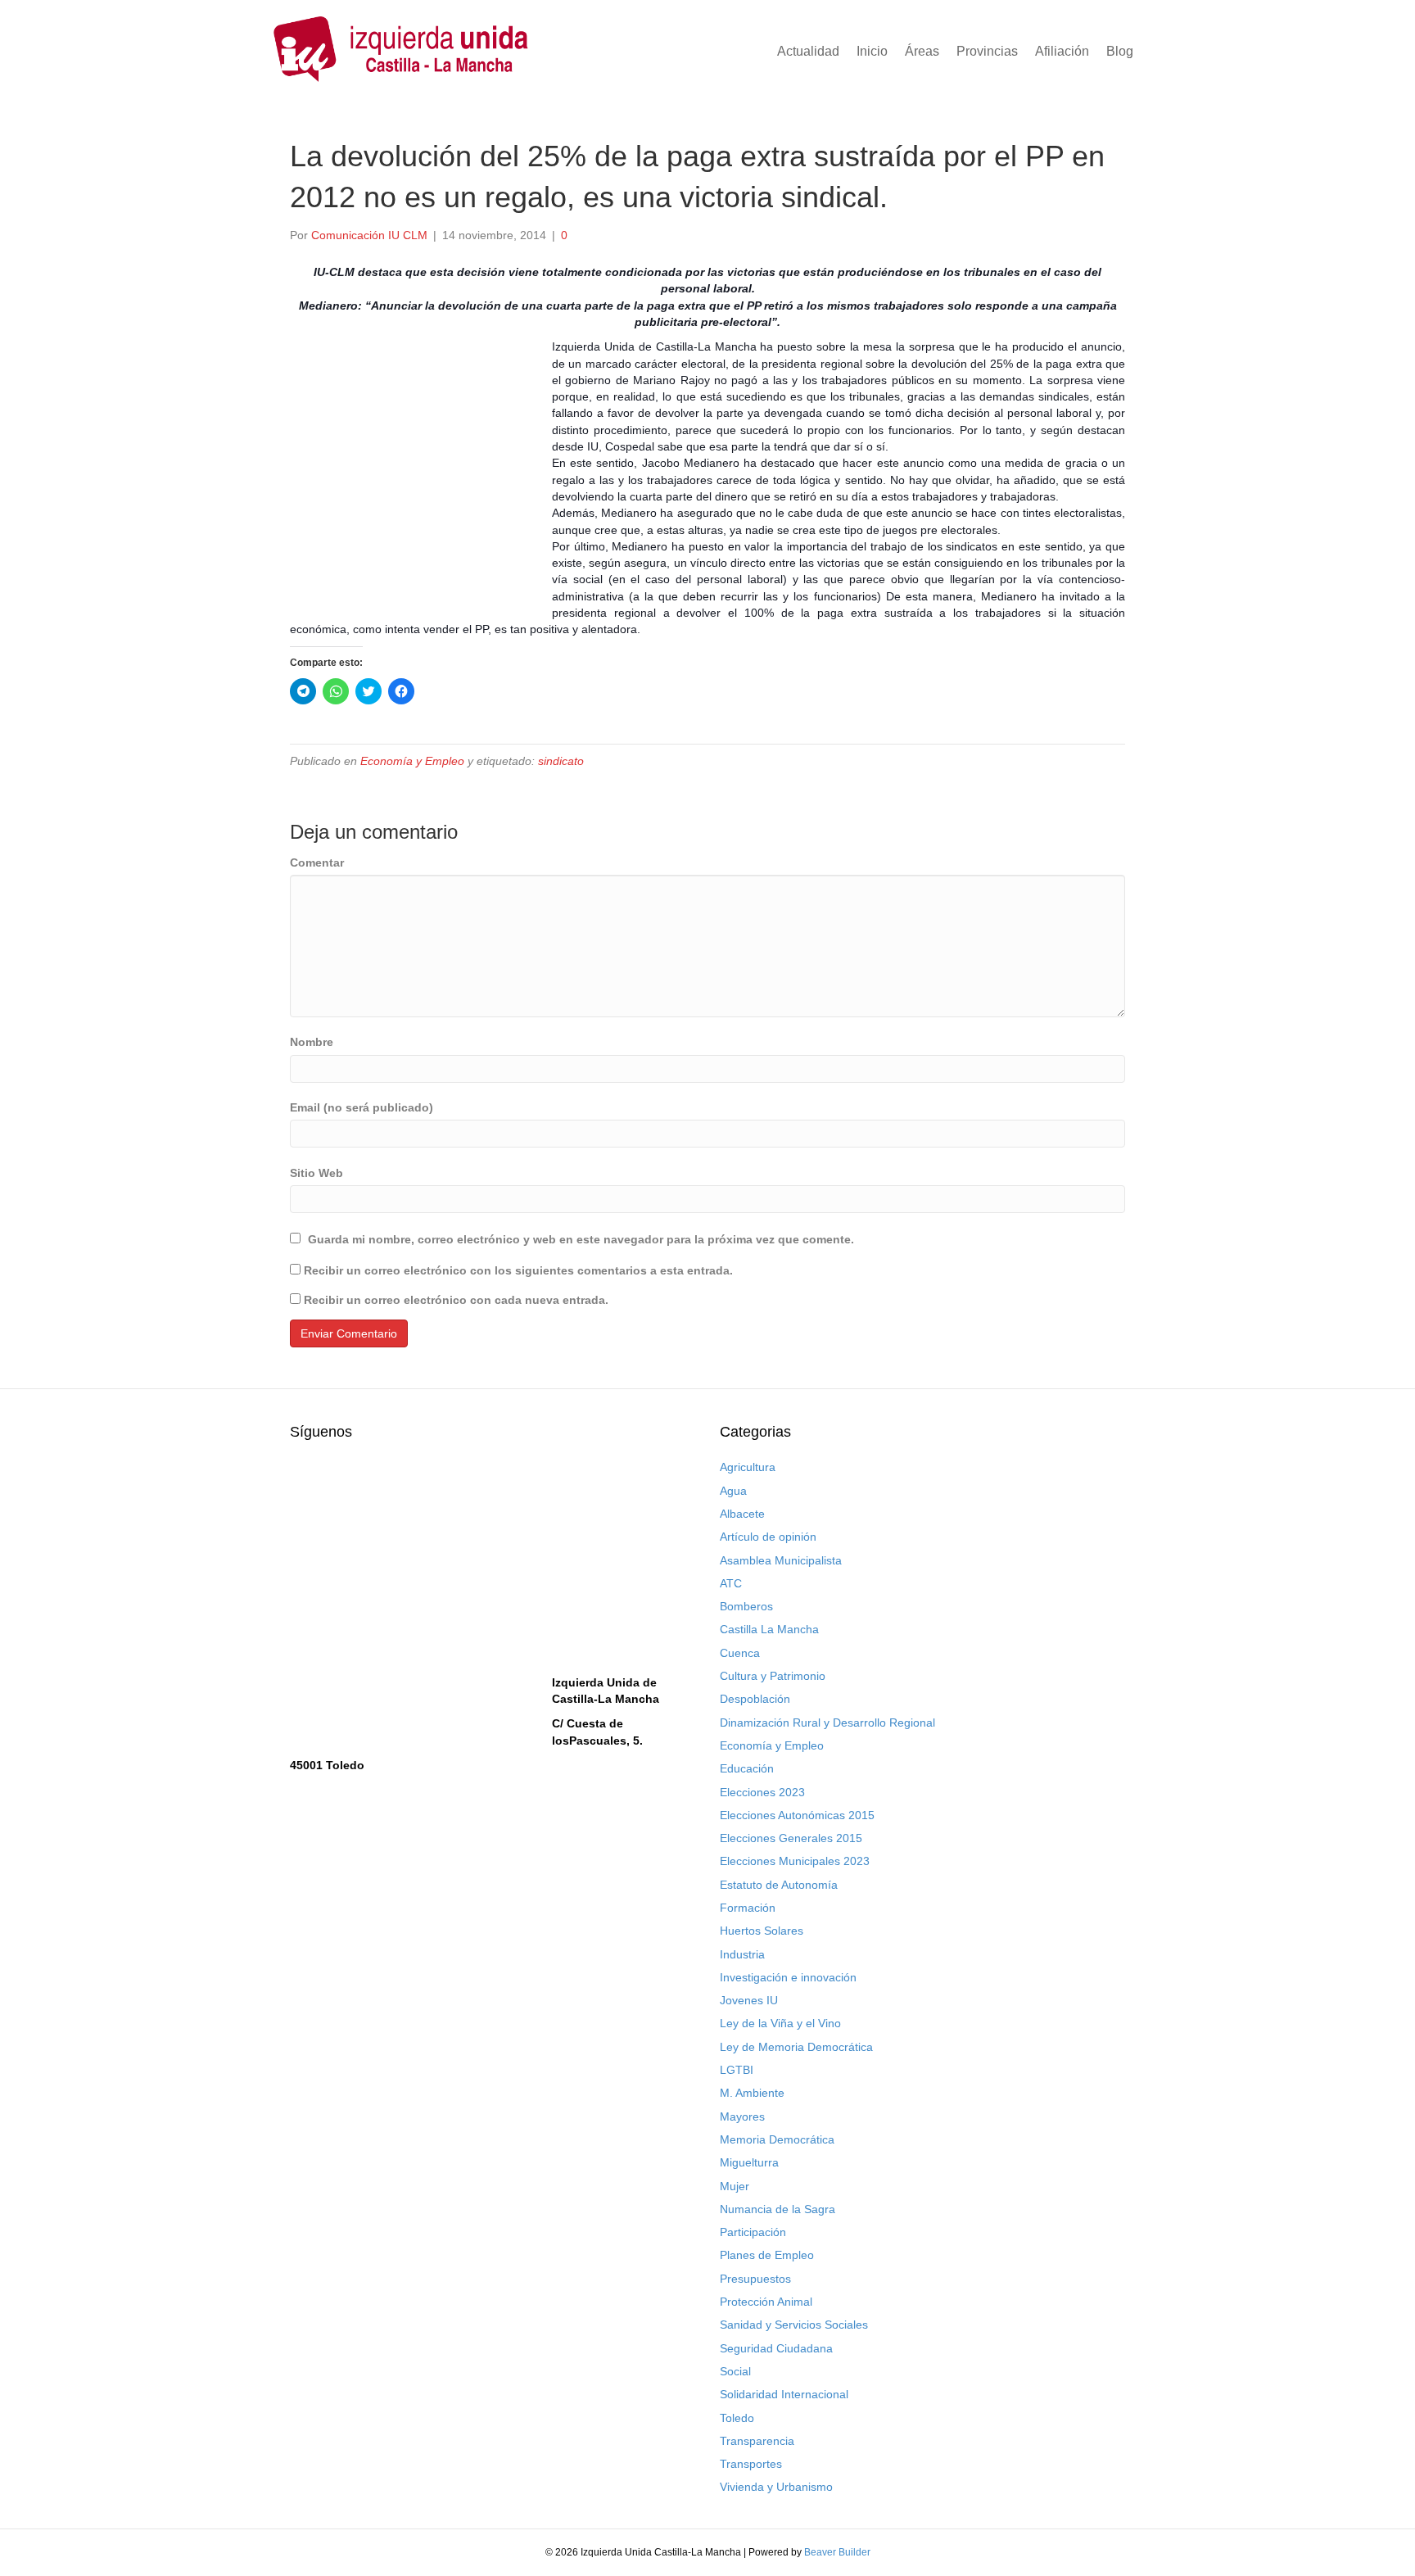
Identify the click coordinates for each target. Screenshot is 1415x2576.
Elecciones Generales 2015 (791, 1838)
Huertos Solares (762, 1931)
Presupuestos (755, 2279)
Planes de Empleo (767, 2255)
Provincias (987, 51)
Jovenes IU (749, 2000)
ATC (731, 1583)
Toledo (737, 2418)
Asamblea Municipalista (781, 1560)
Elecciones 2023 (762, 1792)
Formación (748, 1908)
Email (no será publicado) (362, 1107)
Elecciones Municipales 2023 (795, 1861)
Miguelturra (749, 2162)
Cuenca (740, 1653)
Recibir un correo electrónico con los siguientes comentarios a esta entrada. (518, 1270)
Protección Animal (766, 2302)
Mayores (742, 2116)
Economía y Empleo (412, 761)
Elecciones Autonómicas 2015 (797, 1815)
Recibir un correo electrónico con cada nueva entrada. (456, 1300)
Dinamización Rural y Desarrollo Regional (827, 1723)
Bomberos (746, 1606)
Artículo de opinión (768, 1537)
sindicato (561, 761)
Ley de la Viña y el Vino (780, 2023)
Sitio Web (316, 1173)
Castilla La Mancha (769, 1629)
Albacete (742, 1514)
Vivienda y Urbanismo (776, 2487)
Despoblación (755, 1699)
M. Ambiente (752, 2093)
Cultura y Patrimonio (773, 1676)
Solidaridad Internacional (784, 2394)
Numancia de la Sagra (778, 2209)
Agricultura (748, 1467)
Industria (742, 1954)
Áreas (922, 51)
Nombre (312, 1042)
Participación (753, 2232)
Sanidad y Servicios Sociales (794, 2325)
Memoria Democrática (777, 2139)
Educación (747, 1768)
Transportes (751, 2464)
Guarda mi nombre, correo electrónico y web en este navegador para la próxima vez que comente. (581, 1239)
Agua (733, 1491)
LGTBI (737, 2070)
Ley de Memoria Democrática (796, 2047)
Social (735, 2371)
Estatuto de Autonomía (779, 1885)
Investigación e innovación (788, 1977)
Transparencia (757, 2441)
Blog (1120, 51)
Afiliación (1062, 51)
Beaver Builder (837, 2552)
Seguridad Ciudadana (776, 2348)
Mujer (735, 2186)
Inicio (872, 51)
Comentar (317, 862)
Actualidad (808, 51)
